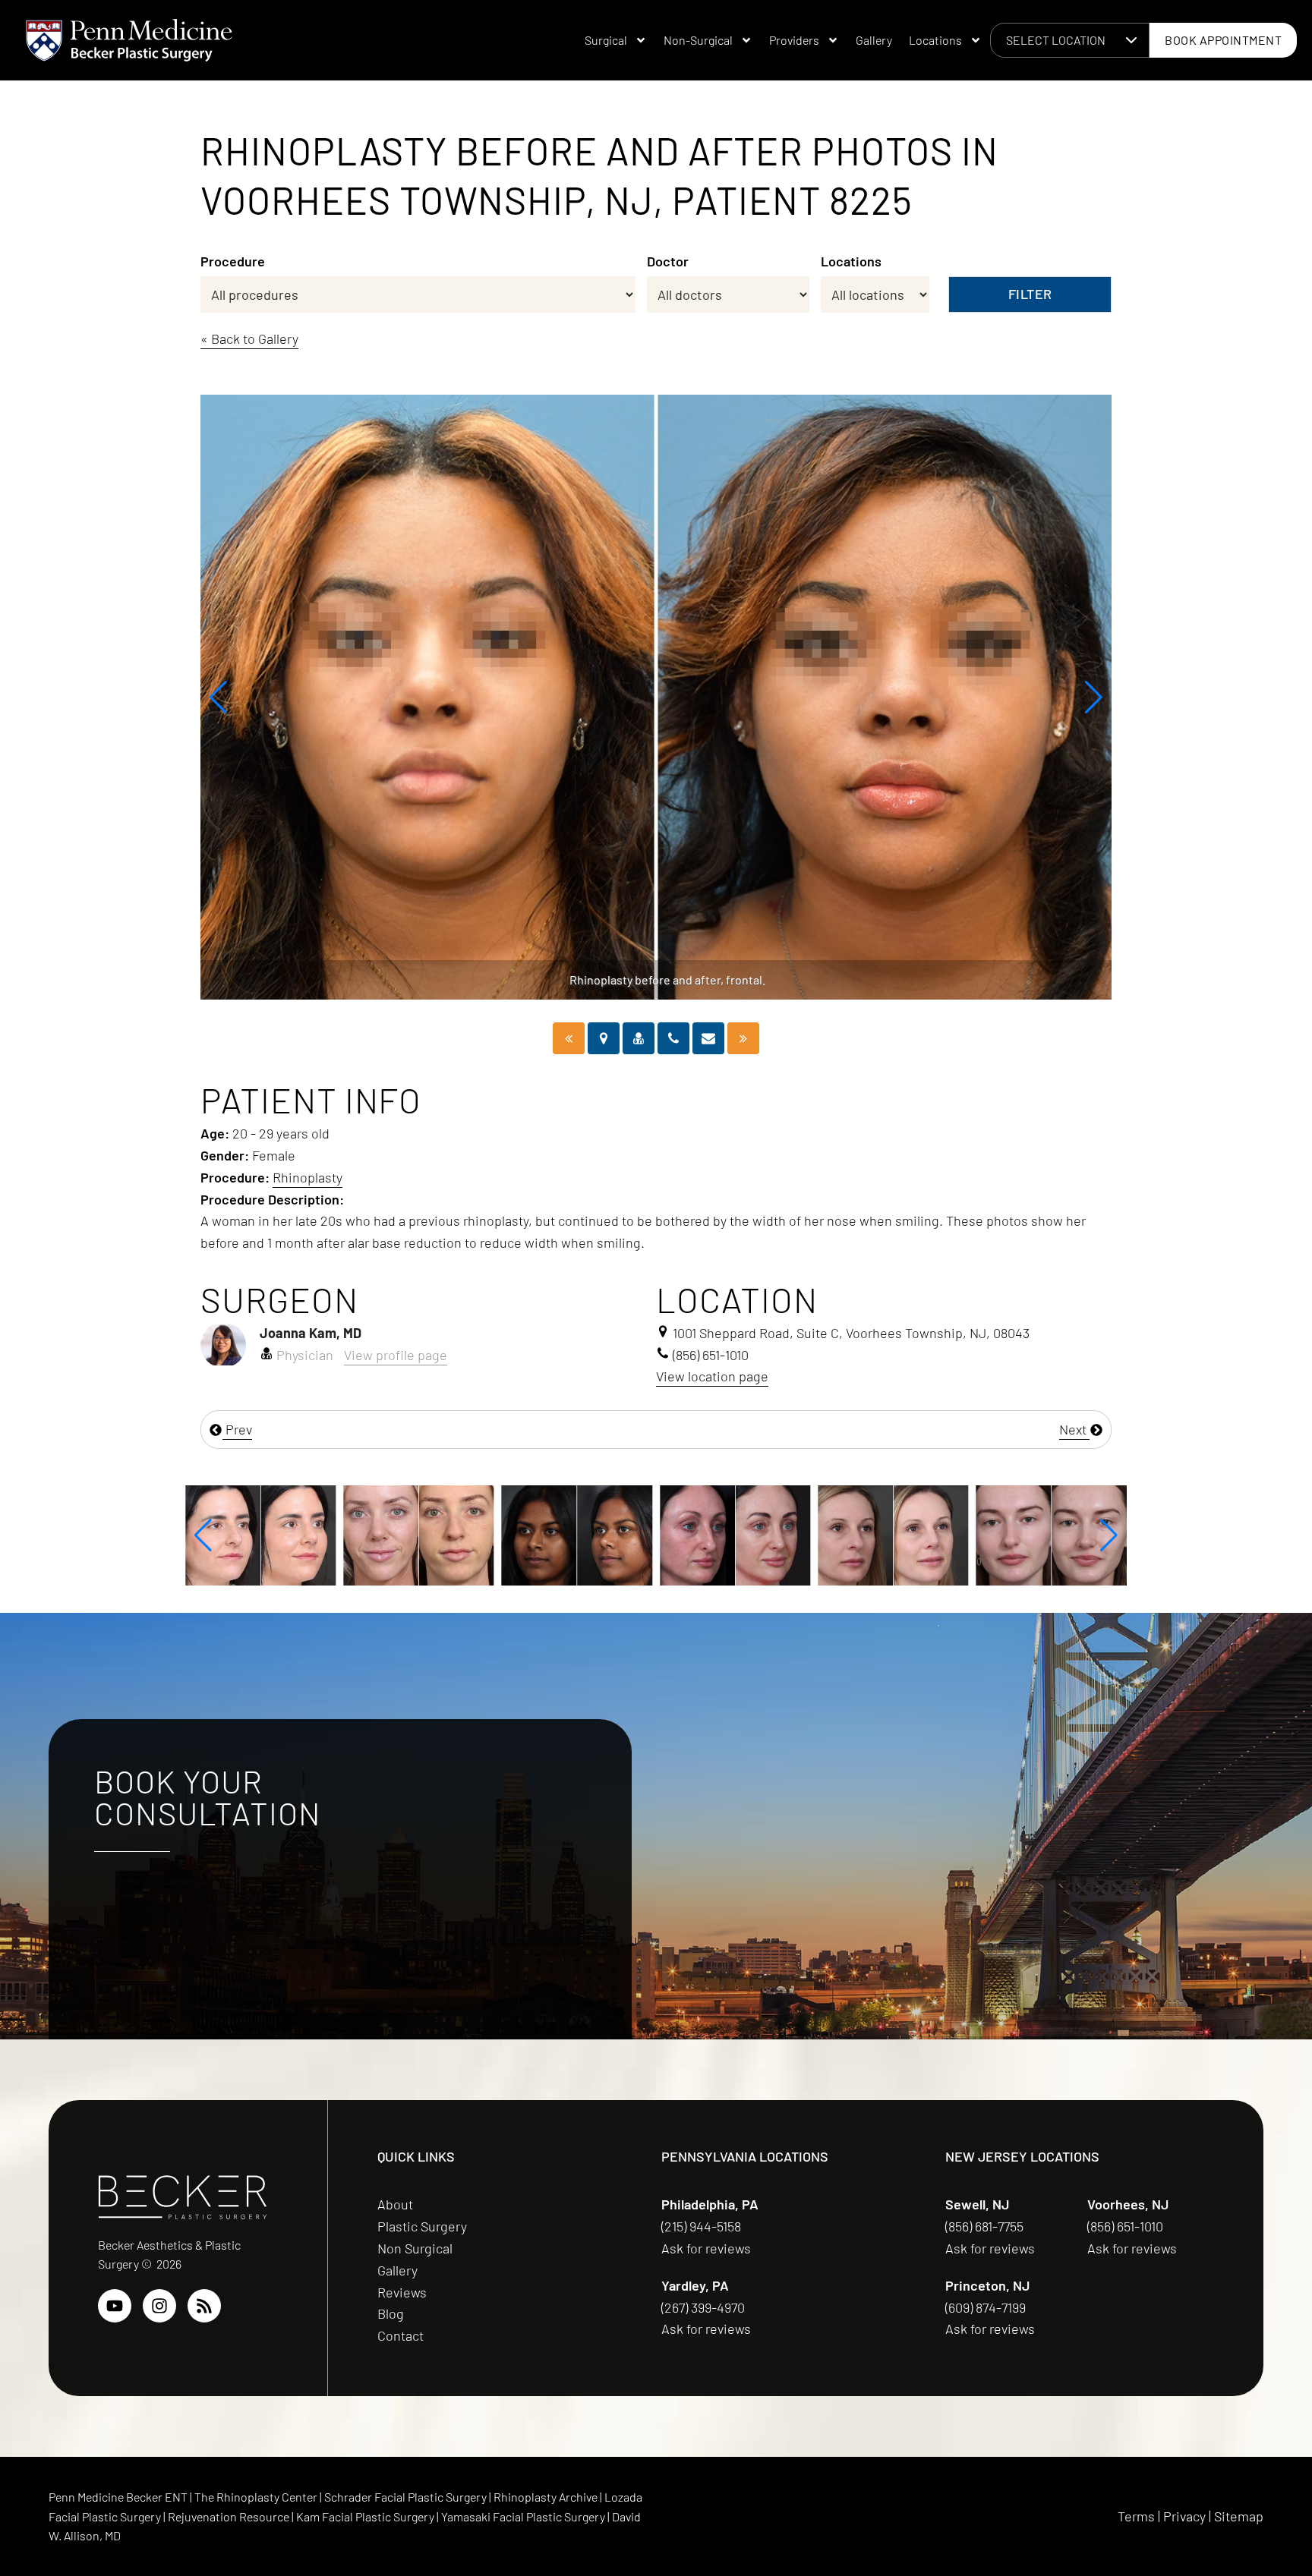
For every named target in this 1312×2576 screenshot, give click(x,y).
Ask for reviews (706, 2248)
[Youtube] (115, 2306)
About (395, 2204)
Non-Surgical (698, 40)
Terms (1136, 2516)
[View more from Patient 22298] (577, 1533)
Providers (794, 40)
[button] (218, 698)
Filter (1030, 294)
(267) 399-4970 (705, 2307)
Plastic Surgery (422, 2226)
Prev (237, 1429)
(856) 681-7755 (986, 2226)
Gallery (874, 40)
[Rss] (204, 2306)
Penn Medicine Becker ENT (118, 2497)
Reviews (402, 2292)
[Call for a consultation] (673, 1038)
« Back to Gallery (249, 339)
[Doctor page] (639, 1038)
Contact (401, 2335)
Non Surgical (415, 2248)
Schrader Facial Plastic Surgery (407, 2497)
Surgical (606, 40)
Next (1074, 1429)
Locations (935, 40)
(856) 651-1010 (1127, 2226)
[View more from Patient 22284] (893, 1533)
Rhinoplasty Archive (547, 2497)
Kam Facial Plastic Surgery (365, 2516)
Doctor (668, 261)
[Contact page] (708, 1038)
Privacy (1184, 2516)
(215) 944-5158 (701, 2226)
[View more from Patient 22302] (418, 1533)
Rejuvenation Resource (230, 2516)
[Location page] (604, 1038)
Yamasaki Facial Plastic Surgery (523, 2516)
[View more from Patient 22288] (735, 1533)
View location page (712, 1376)
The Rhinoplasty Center (257, 2497)
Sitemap (1239, 2516)
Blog (391, 2313)
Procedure (233, 261)
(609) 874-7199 (987, 2307)
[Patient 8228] (569, 1038)
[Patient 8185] (743, 1038)
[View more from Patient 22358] (260, 1533)
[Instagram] (159, 2306)
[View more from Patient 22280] (1052, 1533)
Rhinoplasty (307, 1177)
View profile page (396, 1355)
